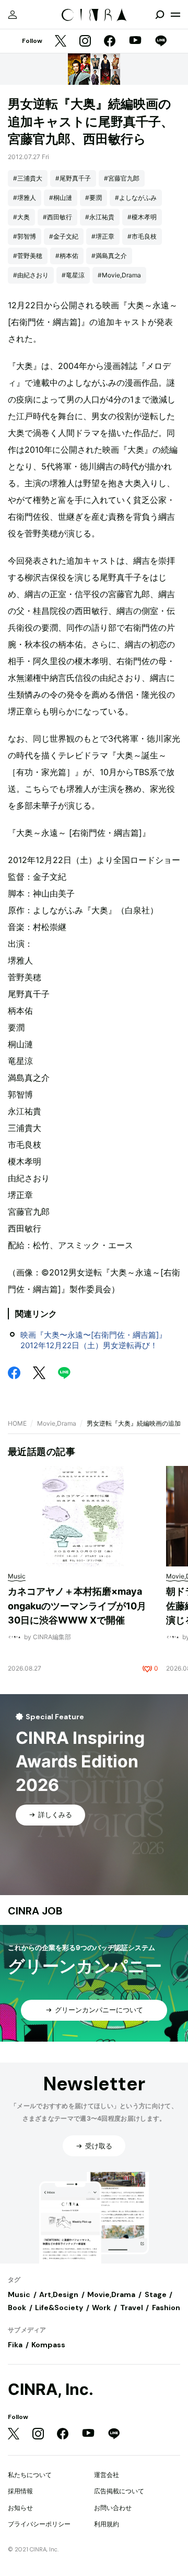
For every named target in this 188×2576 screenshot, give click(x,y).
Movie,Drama (57, 1423)
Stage (156, 2294)
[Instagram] (85, 42)
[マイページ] (13, 15)
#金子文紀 (64, 236)
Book (17, 2308)
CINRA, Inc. (51, 2389)
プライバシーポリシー (39, 2524)
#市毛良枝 (142, 236)
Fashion (166, 2308)
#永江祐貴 (100, 217)
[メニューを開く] (175, 15)
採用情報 (20, 2491)
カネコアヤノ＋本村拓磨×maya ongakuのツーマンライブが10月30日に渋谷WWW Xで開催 (77, 1606)
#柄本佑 (67, 256)
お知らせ (20, 2508)
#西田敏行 (57, 217)
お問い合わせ (113, 2508)
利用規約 (107, 2524)
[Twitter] (61, 42)
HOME (17, 1423)
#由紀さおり (31, 275)
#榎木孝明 (142, 217)
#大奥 (21, 217)
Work (101, 2308)
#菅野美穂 (28, 256)
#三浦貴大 (28, 178)
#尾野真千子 (73, 178)
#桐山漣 (61, 198)
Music (19, 2294)
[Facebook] (110, 42)
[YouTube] (135, 41)
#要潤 (93, 198)
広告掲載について (119, 2491)
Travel (132, 2308)
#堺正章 (103, 236)
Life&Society (59, 2308)
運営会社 (107, 2475)
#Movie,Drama (119, 275)
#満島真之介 (109, 256)
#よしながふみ (136, 198)
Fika (15, 2345)
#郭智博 (25, 236)
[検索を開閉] (160, 15)
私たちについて (30, 2475)
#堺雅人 (25, 198)
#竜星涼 (73, 275)
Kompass (48, 2345)
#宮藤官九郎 (122, 178)
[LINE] (161, 42)
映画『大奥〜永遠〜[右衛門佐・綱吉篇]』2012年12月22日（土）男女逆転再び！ (93, 1340)
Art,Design (59, 2294)
